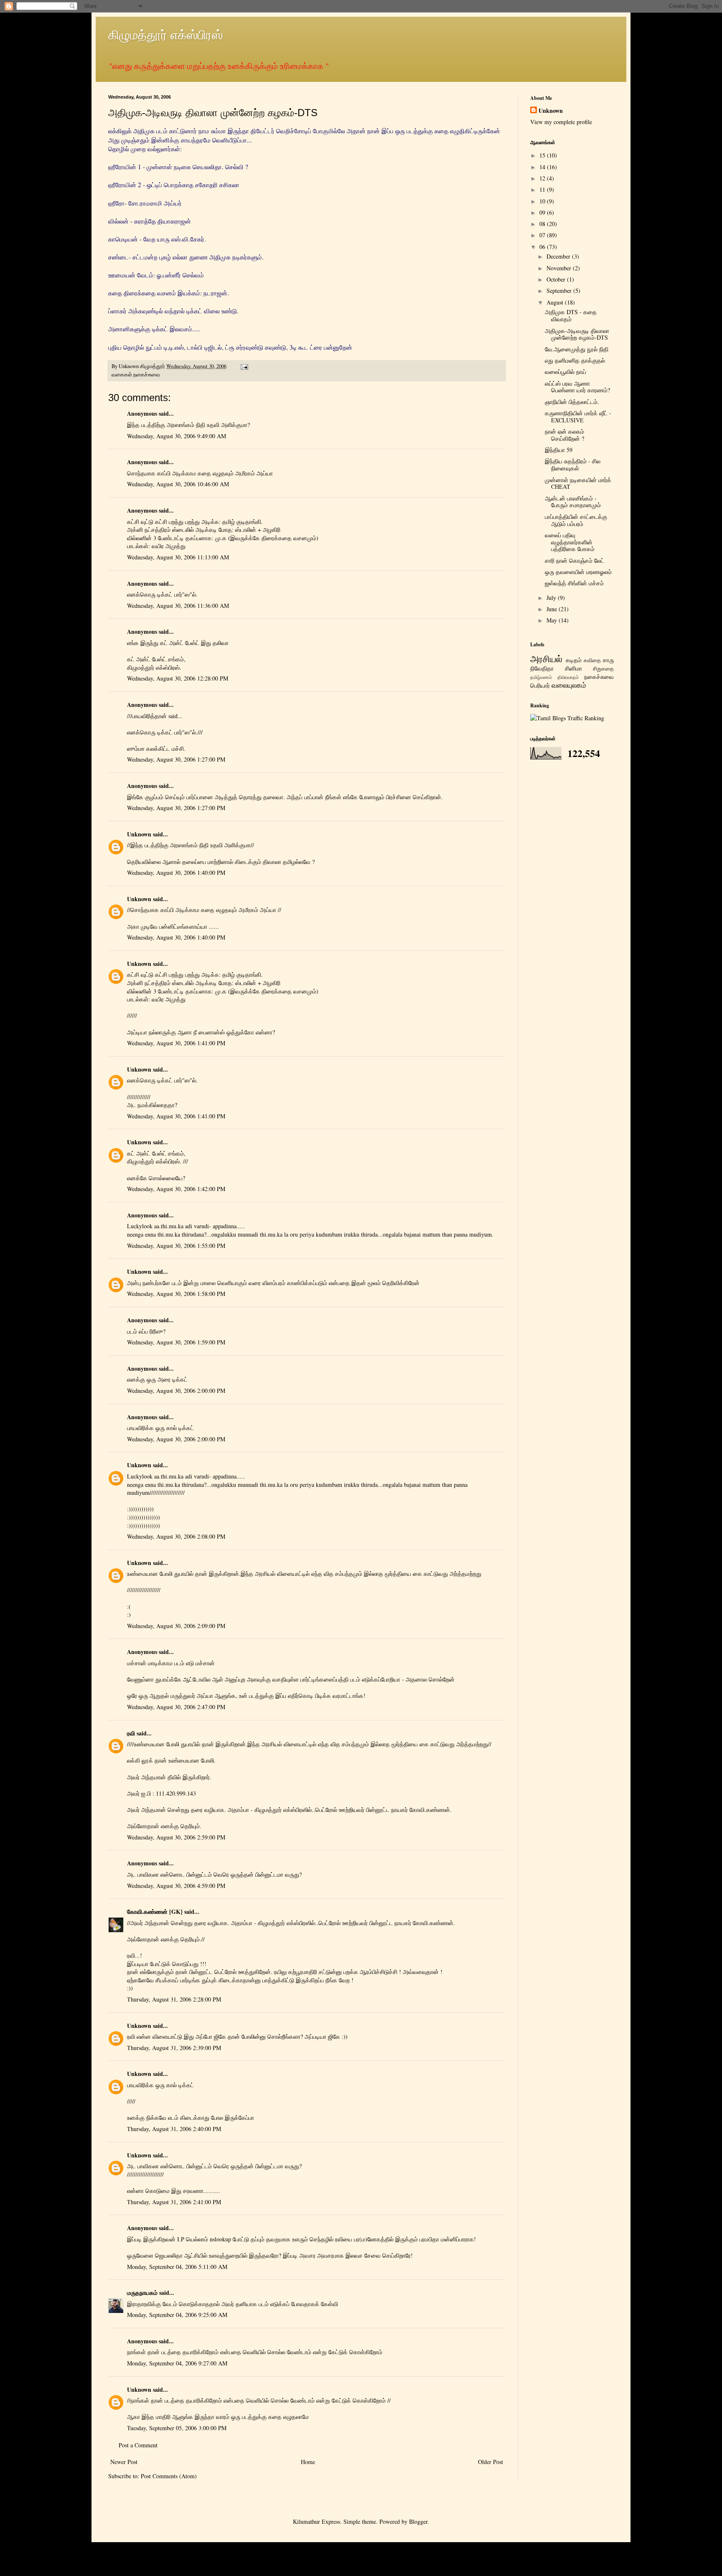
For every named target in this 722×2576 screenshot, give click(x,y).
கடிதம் (574, 660)
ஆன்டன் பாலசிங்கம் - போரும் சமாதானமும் (573, 502)
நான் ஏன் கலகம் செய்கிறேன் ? (564, 435)
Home (308, 2462)
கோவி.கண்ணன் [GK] (155, 1912)
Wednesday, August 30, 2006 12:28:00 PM (178, 678)
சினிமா (573, 668)
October (557, 279)
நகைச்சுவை (147, 375)
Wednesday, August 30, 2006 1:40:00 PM (176, 873)
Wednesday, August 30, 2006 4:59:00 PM (176, 1886)
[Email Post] (244, 366)
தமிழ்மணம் (541, 677)
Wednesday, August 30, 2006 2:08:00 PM (176, 1536)
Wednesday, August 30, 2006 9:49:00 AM (177, 436)
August (556, 302)
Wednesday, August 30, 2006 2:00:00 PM (176, 1391)
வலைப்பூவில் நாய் (566, 372)
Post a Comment (138, 2445)
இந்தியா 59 (559, 450)
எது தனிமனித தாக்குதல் (575, 360)
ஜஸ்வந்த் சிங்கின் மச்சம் (574, 583)
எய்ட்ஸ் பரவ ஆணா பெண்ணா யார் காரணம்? (577, 387)
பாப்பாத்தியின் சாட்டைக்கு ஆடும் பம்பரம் (576, 520)
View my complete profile (561, 122)
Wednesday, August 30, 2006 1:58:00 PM (176, 1294)
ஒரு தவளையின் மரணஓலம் (578, 572)
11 (543, 189)
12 (543, 178)
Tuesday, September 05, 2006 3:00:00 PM (177, 2428)
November (560, 268)
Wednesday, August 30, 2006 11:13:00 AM (178, 557)
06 (543, 247)
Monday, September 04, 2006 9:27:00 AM (177, 2363)
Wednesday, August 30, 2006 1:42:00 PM (176, 1189)
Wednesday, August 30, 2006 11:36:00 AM (178, 606)
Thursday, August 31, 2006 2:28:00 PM (174, 1999)
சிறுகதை (603, 669)
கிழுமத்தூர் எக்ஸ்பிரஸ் (165, 34)
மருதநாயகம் (142, 2293)
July (552, 598)
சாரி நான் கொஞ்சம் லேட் (575, 560)
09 (543, 212)
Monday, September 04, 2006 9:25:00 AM (177, 2315)
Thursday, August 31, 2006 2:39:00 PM (174, 2048)
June (553, 609)
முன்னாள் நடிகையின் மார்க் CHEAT (578, 483)
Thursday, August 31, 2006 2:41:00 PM (174, 2202)
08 (543, 224)
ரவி (131, 1733)
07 (543, 235)
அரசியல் (546, 658)
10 (543, 201)
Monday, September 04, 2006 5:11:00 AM (177, 2267)
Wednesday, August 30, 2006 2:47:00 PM (176, 1707)
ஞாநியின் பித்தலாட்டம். (572, 402)
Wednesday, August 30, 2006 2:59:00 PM (176, 1837)
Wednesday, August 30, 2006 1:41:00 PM (176, 1043)
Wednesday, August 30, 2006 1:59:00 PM (176, 1342)
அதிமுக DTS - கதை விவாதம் (571, 315)
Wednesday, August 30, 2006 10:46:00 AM (178, 484)
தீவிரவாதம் (568, 677)
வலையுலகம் (569, 685)
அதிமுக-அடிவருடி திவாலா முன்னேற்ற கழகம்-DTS (577, 334)
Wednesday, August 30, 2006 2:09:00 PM (176, 1626)
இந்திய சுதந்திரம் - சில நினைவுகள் (573, 465)
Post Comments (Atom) (169, 2476)
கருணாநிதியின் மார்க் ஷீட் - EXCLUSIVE (578, 417)
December (559, 256)
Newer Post (124, 2462)
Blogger (418, 2521)
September (560, 291)
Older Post (491, 2462)
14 (543, 167)
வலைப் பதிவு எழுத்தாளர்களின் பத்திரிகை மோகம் (570, 542)
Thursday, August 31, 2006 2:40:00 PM (174, 2129)
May (553, 620)
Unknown (139, 834)
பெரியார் (540, 685)
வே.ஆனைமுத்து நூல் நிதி (577, 349)
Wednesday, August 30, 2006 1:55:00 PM (176, 1246)
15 (543, 155)
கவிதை (592, 660)
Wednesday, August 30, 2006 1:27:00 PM (176, 759)
